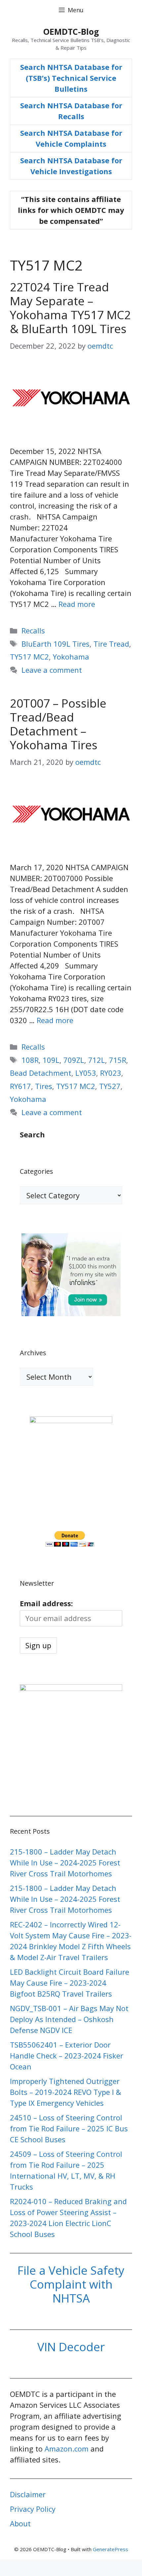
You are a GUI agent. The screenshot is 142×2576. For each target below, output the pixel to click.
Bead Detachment (41, 1073)
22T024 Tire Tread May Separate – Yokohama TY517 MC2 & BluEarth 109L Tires (70, 308)
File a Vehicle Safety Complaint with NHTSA (71, 2284)
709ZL (74, 1060)
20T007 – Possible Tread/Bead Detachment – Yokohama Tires (58, 724)
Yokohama (71, 657)
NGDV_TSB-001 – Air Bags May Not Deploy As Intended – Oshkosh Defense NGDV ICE (69, 2019)
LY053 (86, 1073)
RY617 (20, 1086)
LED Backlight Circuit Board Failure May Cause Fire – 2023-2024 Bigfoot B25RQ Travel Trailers (70, 1983)
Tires (44, 1086)
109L (51, 1060)
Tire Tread (111, 644)
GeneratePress (110, 2549)
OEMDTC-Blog (71, 31)
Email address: (46, 1603)
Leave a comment (52, 670)
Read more (77, 604)
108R (30, 1060)
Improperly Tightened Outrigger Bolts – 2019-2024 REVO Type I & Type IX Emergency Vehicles (66, 2092)
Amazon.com (67, 2449)
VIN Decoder (71, 2347)
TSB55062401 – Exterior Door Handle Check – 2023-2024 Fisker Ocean (67, 2056)
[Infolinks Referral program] (71, 1313)
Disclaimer (28, 2494)
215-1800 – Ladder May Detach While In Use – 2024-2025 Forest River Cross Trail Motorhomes (65, 1862)
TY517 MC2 (29, 657)
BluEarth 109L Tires (55, 644)
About (20, 2523)
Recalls (33, 630)
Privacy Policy (33, 2509)
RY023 (111, 1073)
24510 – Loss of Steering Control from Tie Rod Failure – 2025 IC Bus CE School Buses (69, 2128)
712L (97, 1060)
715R (118, 1060)
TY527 (110, 1086)
